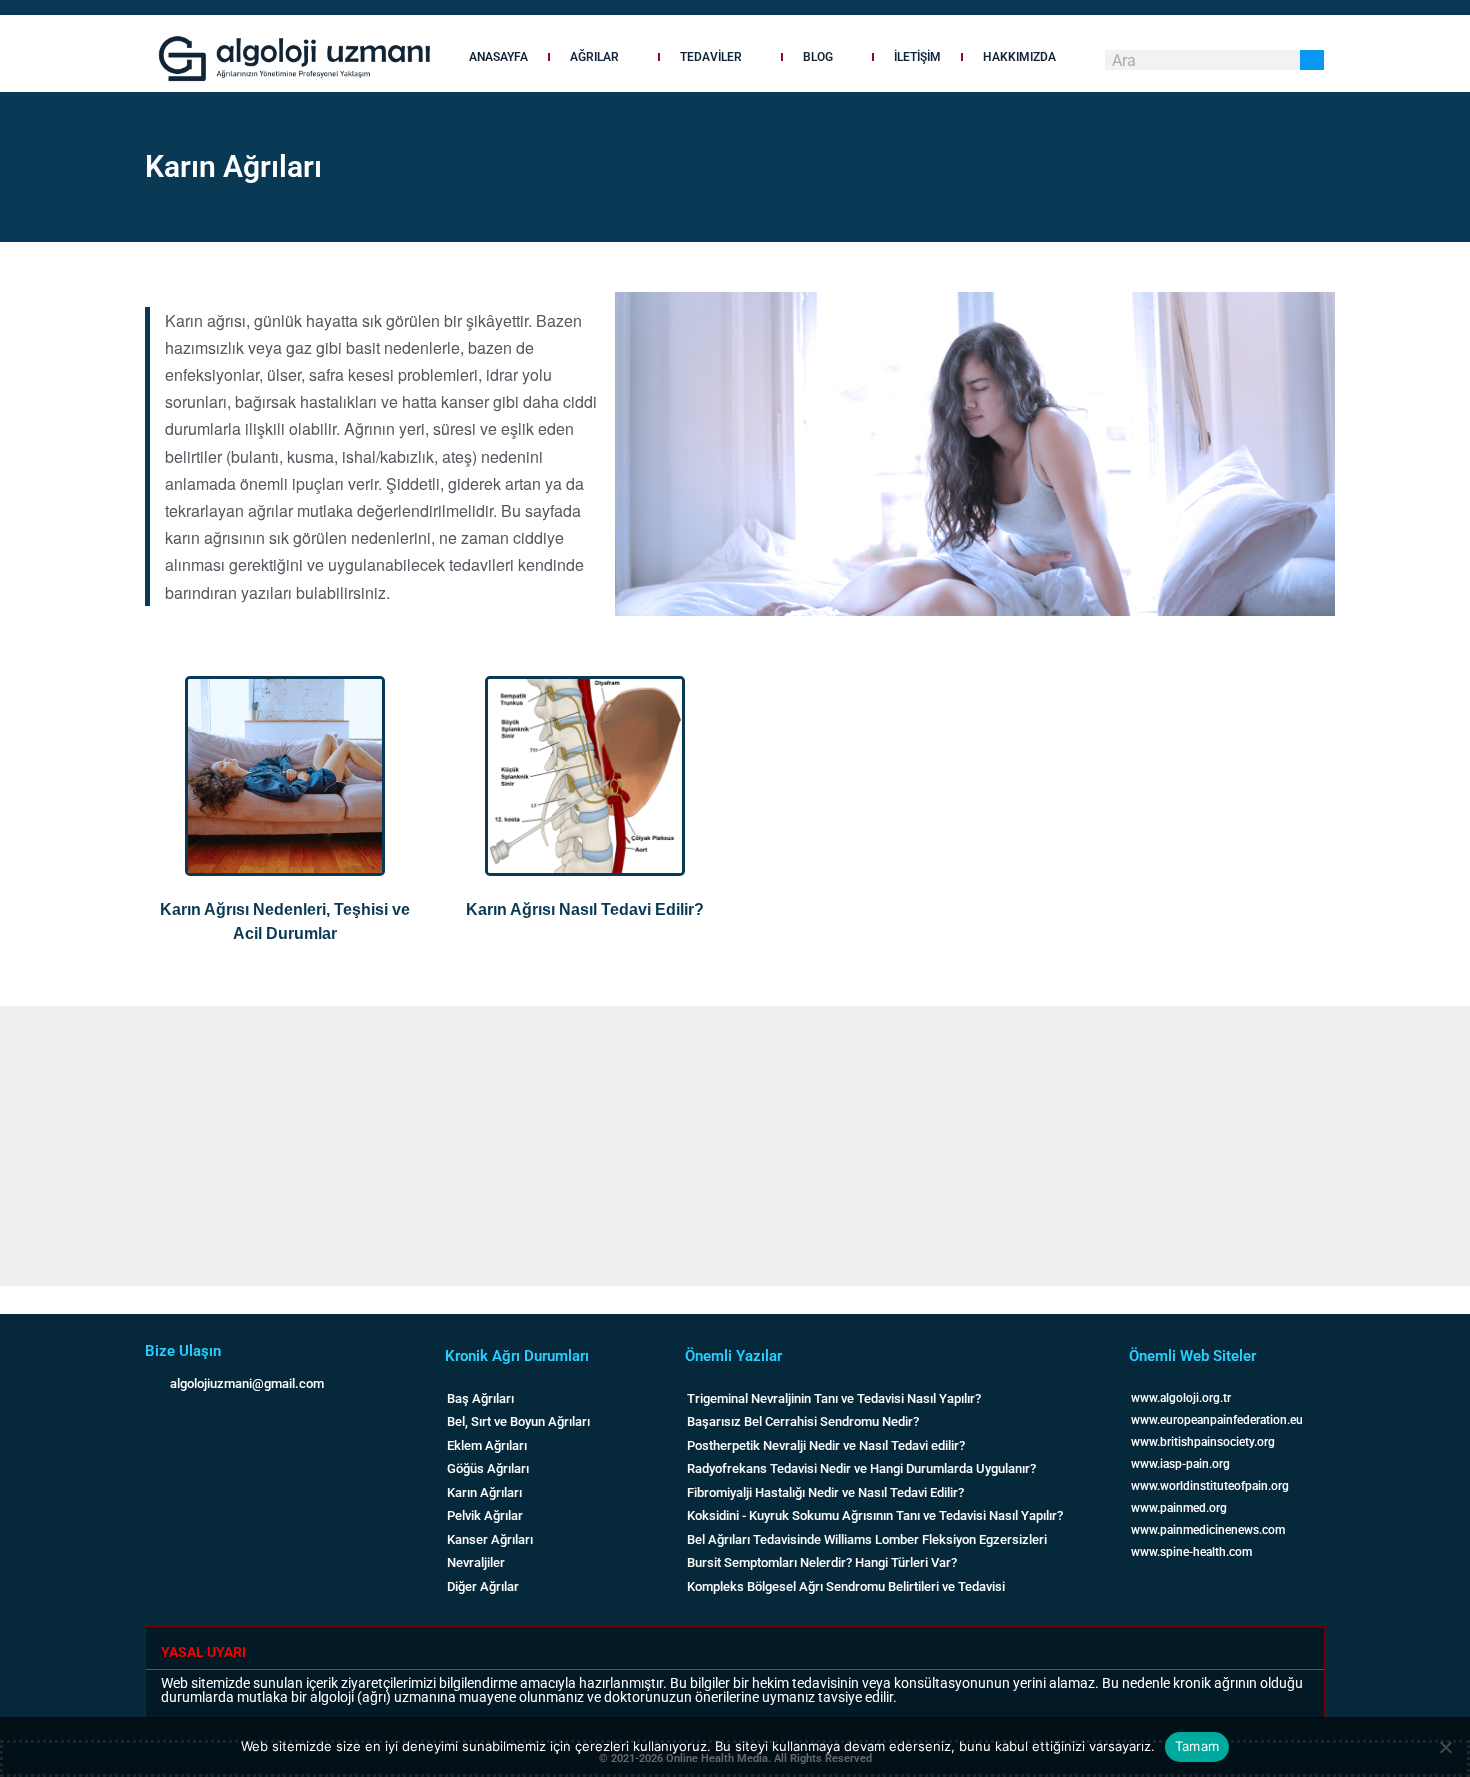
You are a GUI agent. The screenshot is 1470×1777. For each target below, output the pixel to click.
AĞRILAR (594, 57)
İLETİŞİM (917, 57)
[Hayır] (1445, 1747)
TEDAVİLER (711, 57)
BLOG (818, 57)
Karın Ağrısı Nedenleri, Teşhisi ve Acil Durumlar (285, 921)
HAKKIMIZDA (1019, 57)
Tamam (1197, 1746)
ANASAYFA (498, 57)
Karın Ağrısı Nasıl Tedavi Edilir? (585, 909)
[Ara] (1312, 60)
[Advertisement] (600, 1146)
